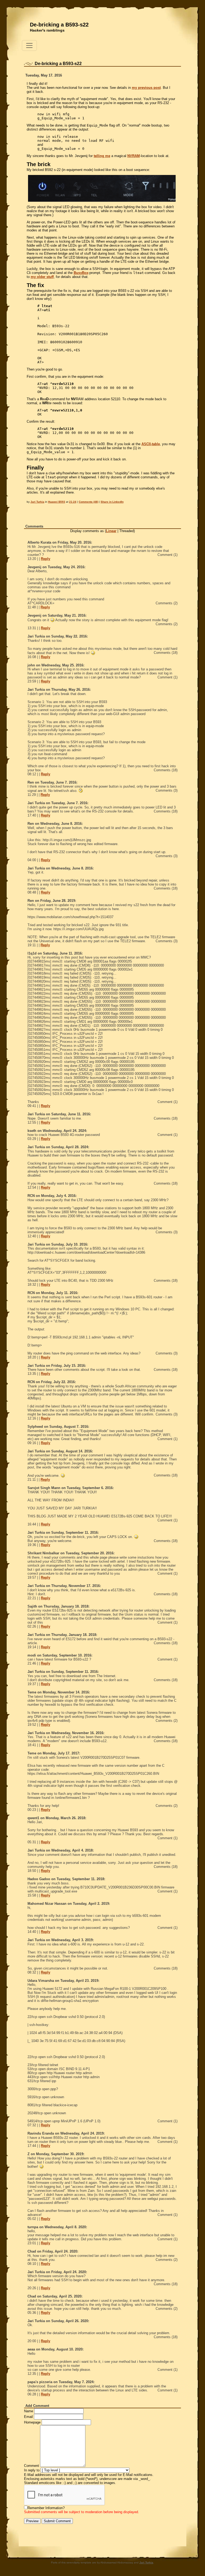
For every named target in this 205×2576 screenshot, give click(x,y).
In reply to (32, 2470)
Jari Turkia (37, 502)
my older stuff (42, 277)
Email (28, 2417)
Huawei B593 (57, 502)
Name (29, 2411)
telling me (102, 156)
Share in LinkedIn (112, 502)
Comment (31, 2466)
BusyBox (81, 273)
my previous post (146, 88)
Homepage (32, 2422)
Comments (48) (88, 502)
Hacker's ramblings (47, 30)
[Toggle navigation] (29, 45)
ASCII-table (151, 444)
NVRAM (134, 156)
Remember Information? (46, 2508)
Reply (46, 559)
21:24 (73, 502)
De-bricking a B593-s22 (59, 25)
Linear (111, 531)
